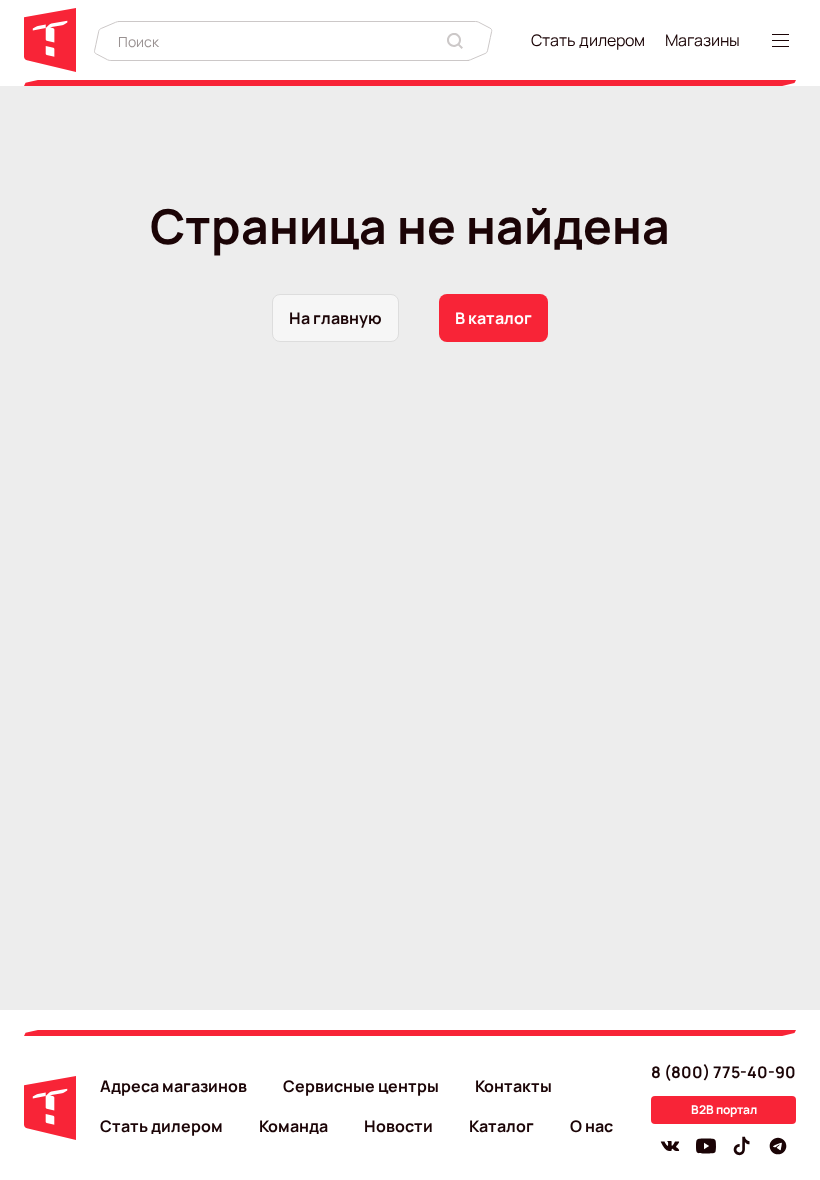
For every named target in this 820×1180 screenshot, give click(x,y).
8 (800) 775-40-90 (723, 1072)
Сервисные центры (361, 1086)
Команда (293, 1126)
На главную (335, 318)
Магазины (702, 40)
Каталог (501, 1126)
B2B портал (724, 1109)
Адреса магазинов (173, 1086)
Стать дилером (588, 40)
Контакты (513, 1086)
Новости (398, 1126)
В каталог (493, 318)
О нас (591, 1126)
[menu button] (784, 40)
